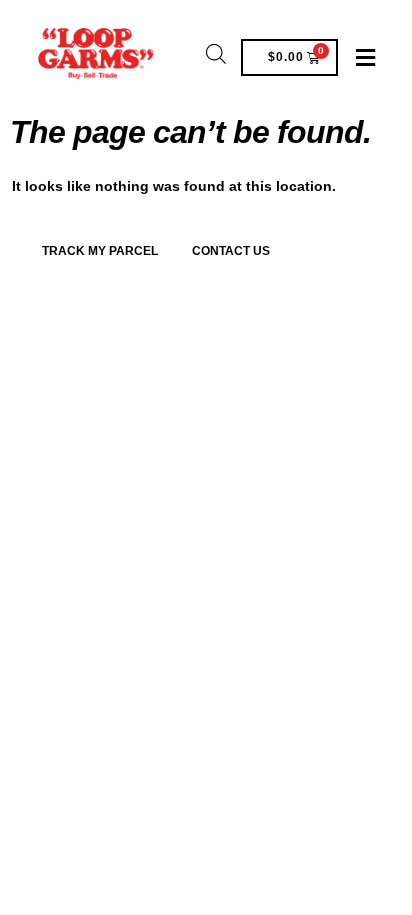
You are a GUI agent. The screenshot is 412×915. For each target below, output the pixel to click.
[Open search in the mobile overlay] (216, 52)
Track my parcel (100, 251)
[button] (365, 57)
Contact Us (231, 251)
